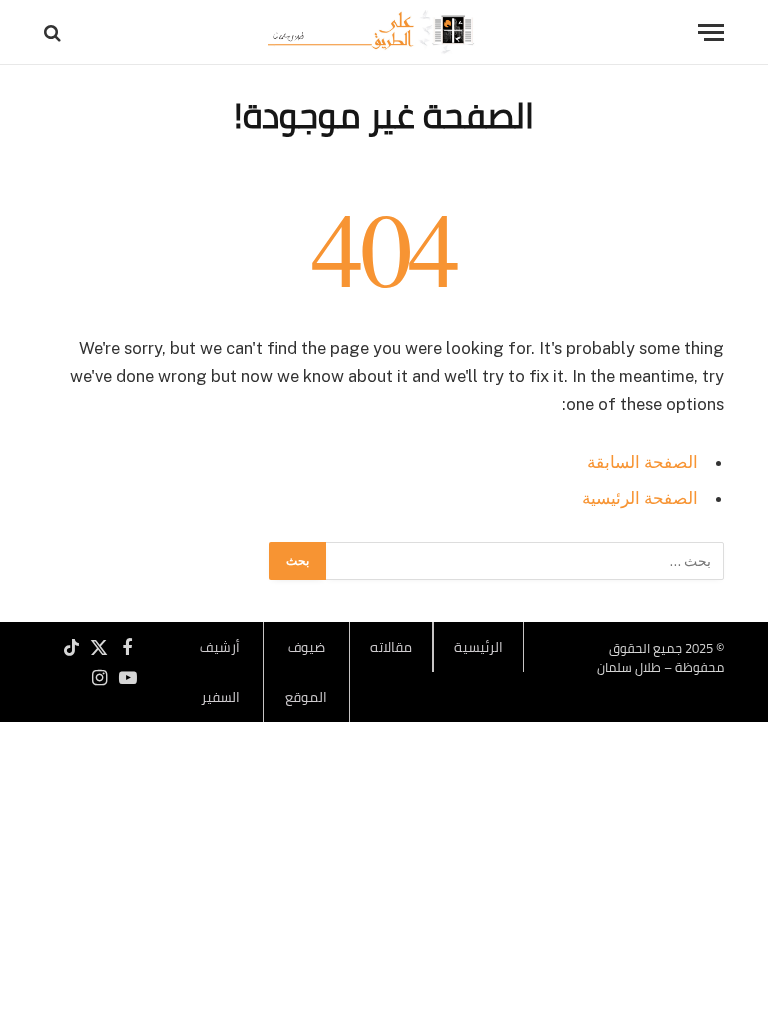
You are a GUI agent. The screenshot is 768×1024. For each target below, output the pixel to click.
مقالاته (391, 647)
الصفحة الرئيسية (640, 498)
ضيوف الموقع (306, 672)
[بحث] (54, 32)
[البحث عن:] (524, 561)
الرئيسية (478, 647)
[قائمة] (711, 32)
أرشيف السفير (220, 672)
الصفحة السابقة (642, 462)
